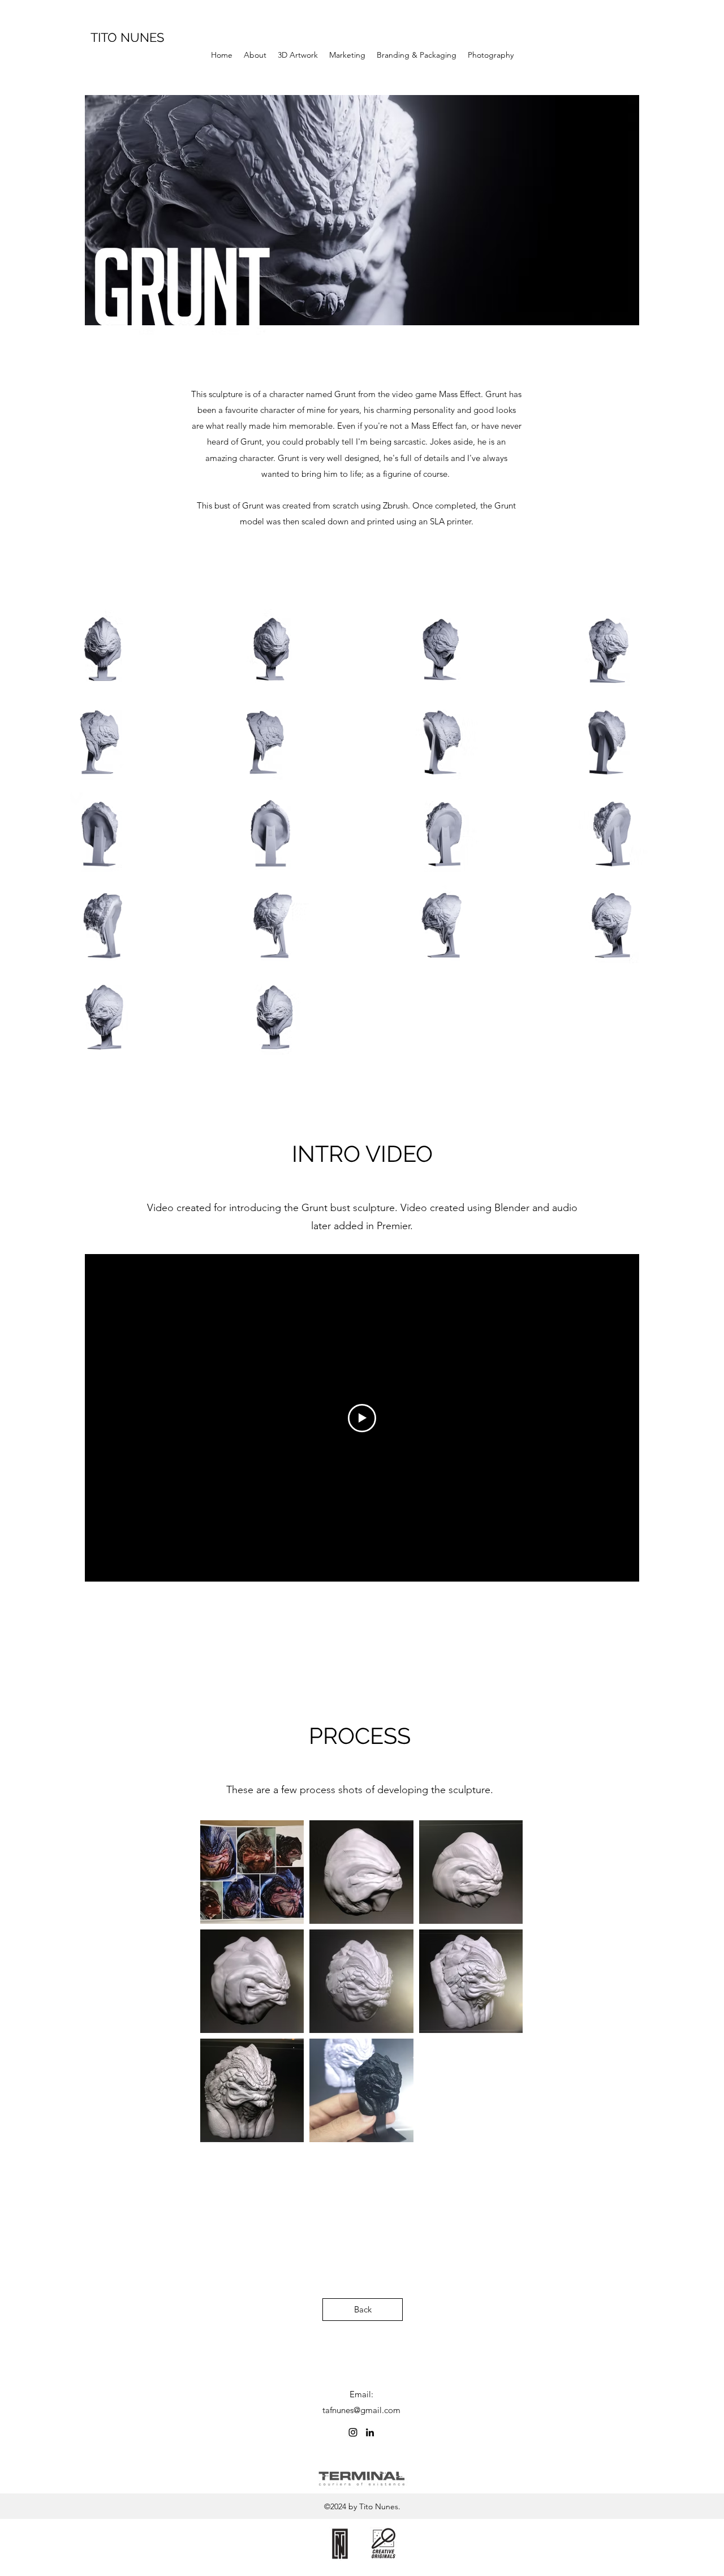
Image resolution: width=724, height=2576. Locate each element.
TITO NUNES (127, 37)
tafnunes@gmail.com (361, 2410)
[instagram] (353, 2432)
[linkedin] (370, 2432)
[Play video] (362, 1418)
